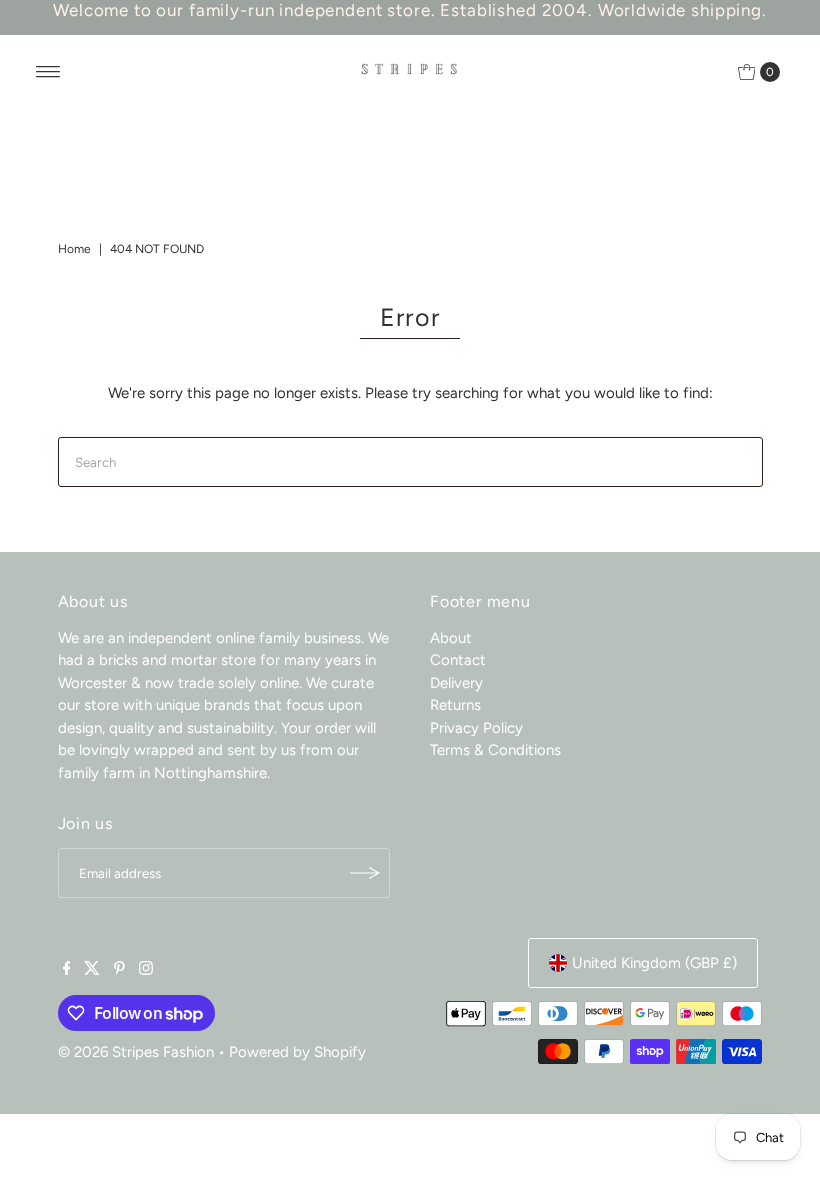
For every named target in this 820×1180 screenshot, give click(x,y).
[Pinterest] (119, 970)
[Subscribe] (365, 873)
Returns (455, 705)
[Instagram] (146, 970)
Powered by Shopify (297, 1052)
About (451, 638)
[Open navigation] (48, 72)
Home (74, 249)
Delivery (456, 683)
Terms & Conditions (495, 750)
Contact (458, 660)
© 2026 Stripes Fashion (136, 1052)
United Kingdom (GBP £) (654, 963)
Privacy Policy (476, 728)
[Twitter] (92, 970)
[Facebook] (67, 970)
